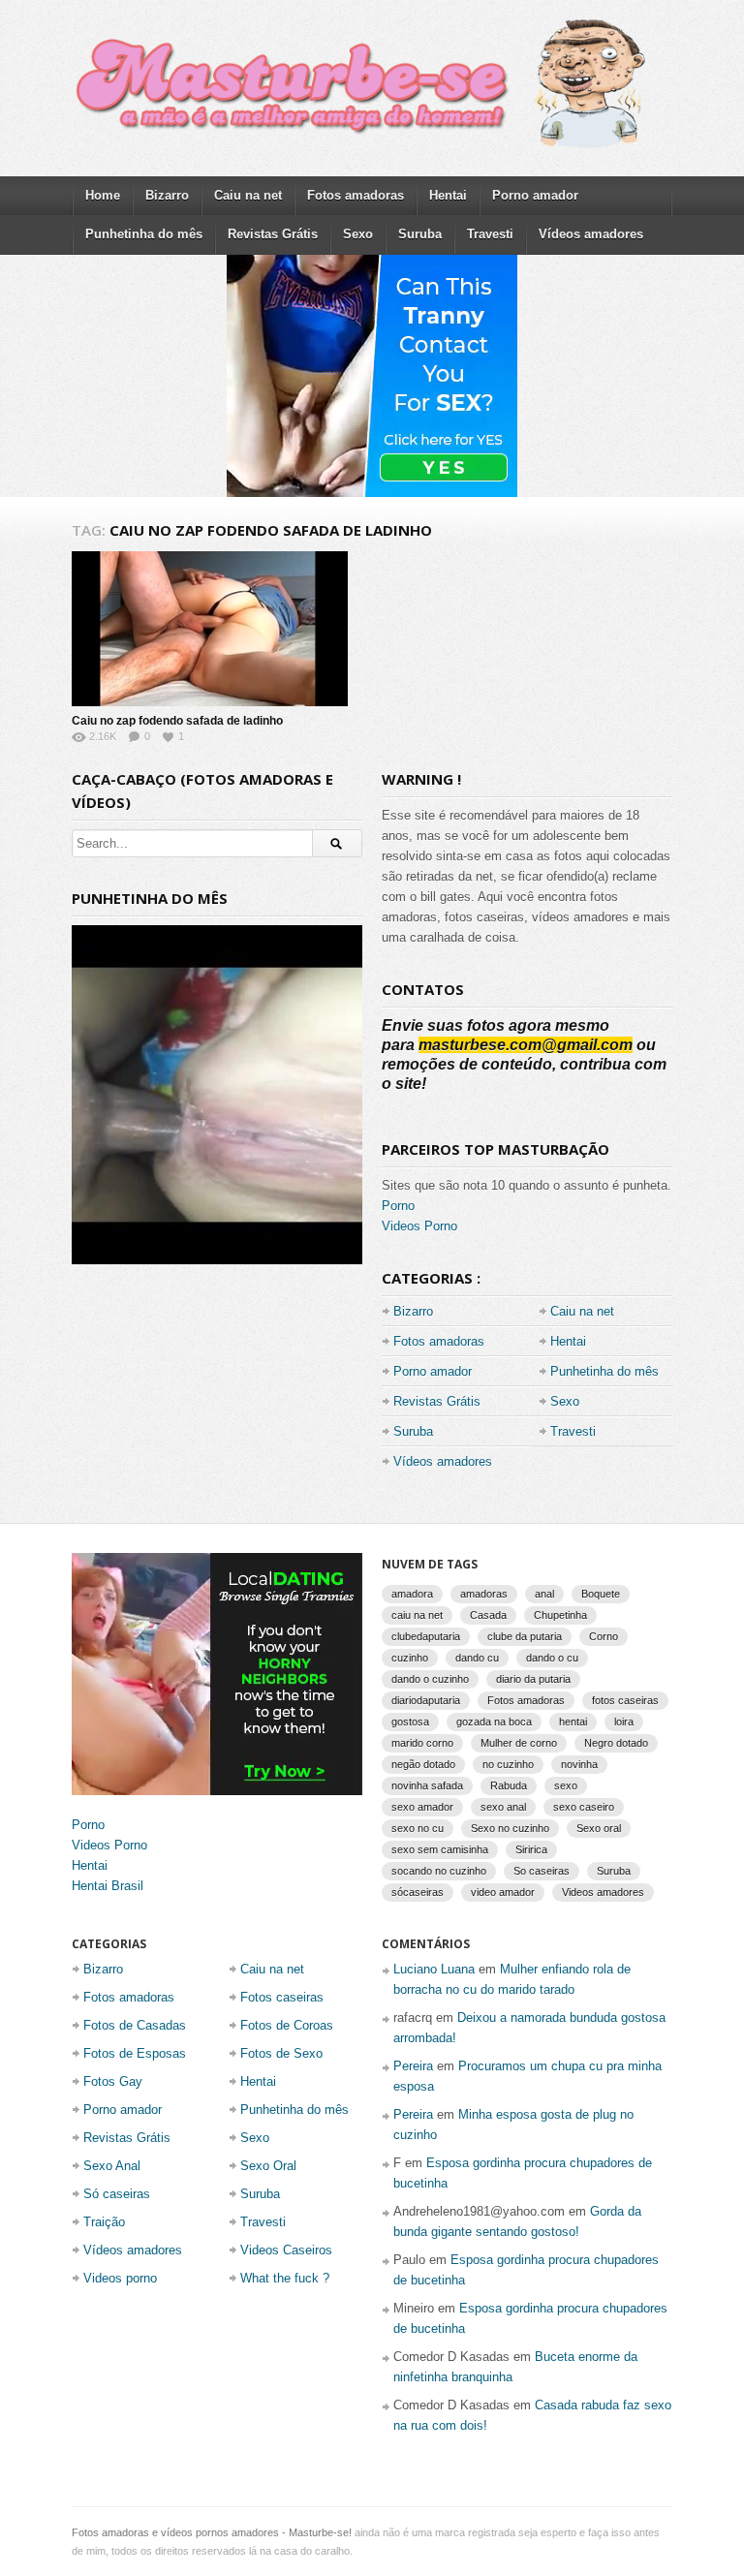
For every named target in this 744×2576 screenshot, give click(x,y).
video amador (503, 1892)
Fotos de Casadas (135, 2025)
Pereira (413, 2066)
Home (103, 195)
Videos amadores (603, 1892)
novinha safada (427, 1785)
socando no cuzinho (439, 1871)
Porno (398, 1206)
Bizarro (167, 195)
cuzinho (410, 1658)
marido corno (422, 1743)
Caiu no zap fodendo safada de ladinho (177, 721)
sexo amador (422, 1807)
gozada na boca (494, 1722)
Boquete (601, 1594)
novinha (579, 1764)
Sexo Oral (268, 2166)
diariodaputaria (426, 1700)
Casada (488, 1615)
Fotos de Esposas (135, 2053)
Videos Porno (419, 1226)
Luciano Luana (434, 1969)
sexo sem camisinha (440, 1849)
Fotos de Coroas (287, 2025)
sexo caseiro (584, 1807)
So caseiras (542, 1871)
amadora (412, 1594)
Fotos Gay (113, 2081)
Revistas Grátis (273, 234)
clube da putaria (525, 1636)
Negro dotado (616, 1743)
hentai (573, 1722)
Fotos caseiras (282, 1997)
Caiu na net (248, 195)
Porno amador (535, 195)
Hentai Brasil (108, 1886)
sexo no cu (418, 1828)
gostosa (410, 1722)
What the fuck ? (285, 2278)
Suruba (420, 234)
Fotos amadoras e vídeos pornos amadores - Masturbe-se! (212, 2532)
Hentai (448, 195)
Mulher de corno (519, 1743)
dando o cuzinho (430, 1679)
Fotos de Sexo (281, 2053)
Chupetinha (560, 1615)
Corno (604, 1636)
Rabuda (509, 1785)
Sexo (358, 234)
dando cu (477, 1658)
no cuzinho (508, 1764)
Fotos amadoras (356, 195)
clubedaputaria (426, 1636)
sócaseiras (418, 1892)
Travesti (490, 234)
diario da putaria (533, 1679)
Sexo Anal (112, 2166)
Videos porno (120, 2278)
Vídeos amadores (591, 234)
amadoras (484, 1594)
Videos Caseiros (286, 2250)
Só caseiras (117, 2194)
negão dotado (423, 1764)
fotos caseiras (625, 1700)
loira (624, 1722)
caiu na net (417, 1615)
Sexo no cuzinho (510, 1828)
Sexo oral (599, 1828)
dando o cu (552, 1658)
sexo (566, 1785)
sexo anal (503, 1807)
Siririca (531, 1849)
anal (544, 1594)
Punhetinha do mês (144, 234)
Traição (104, 2222)
